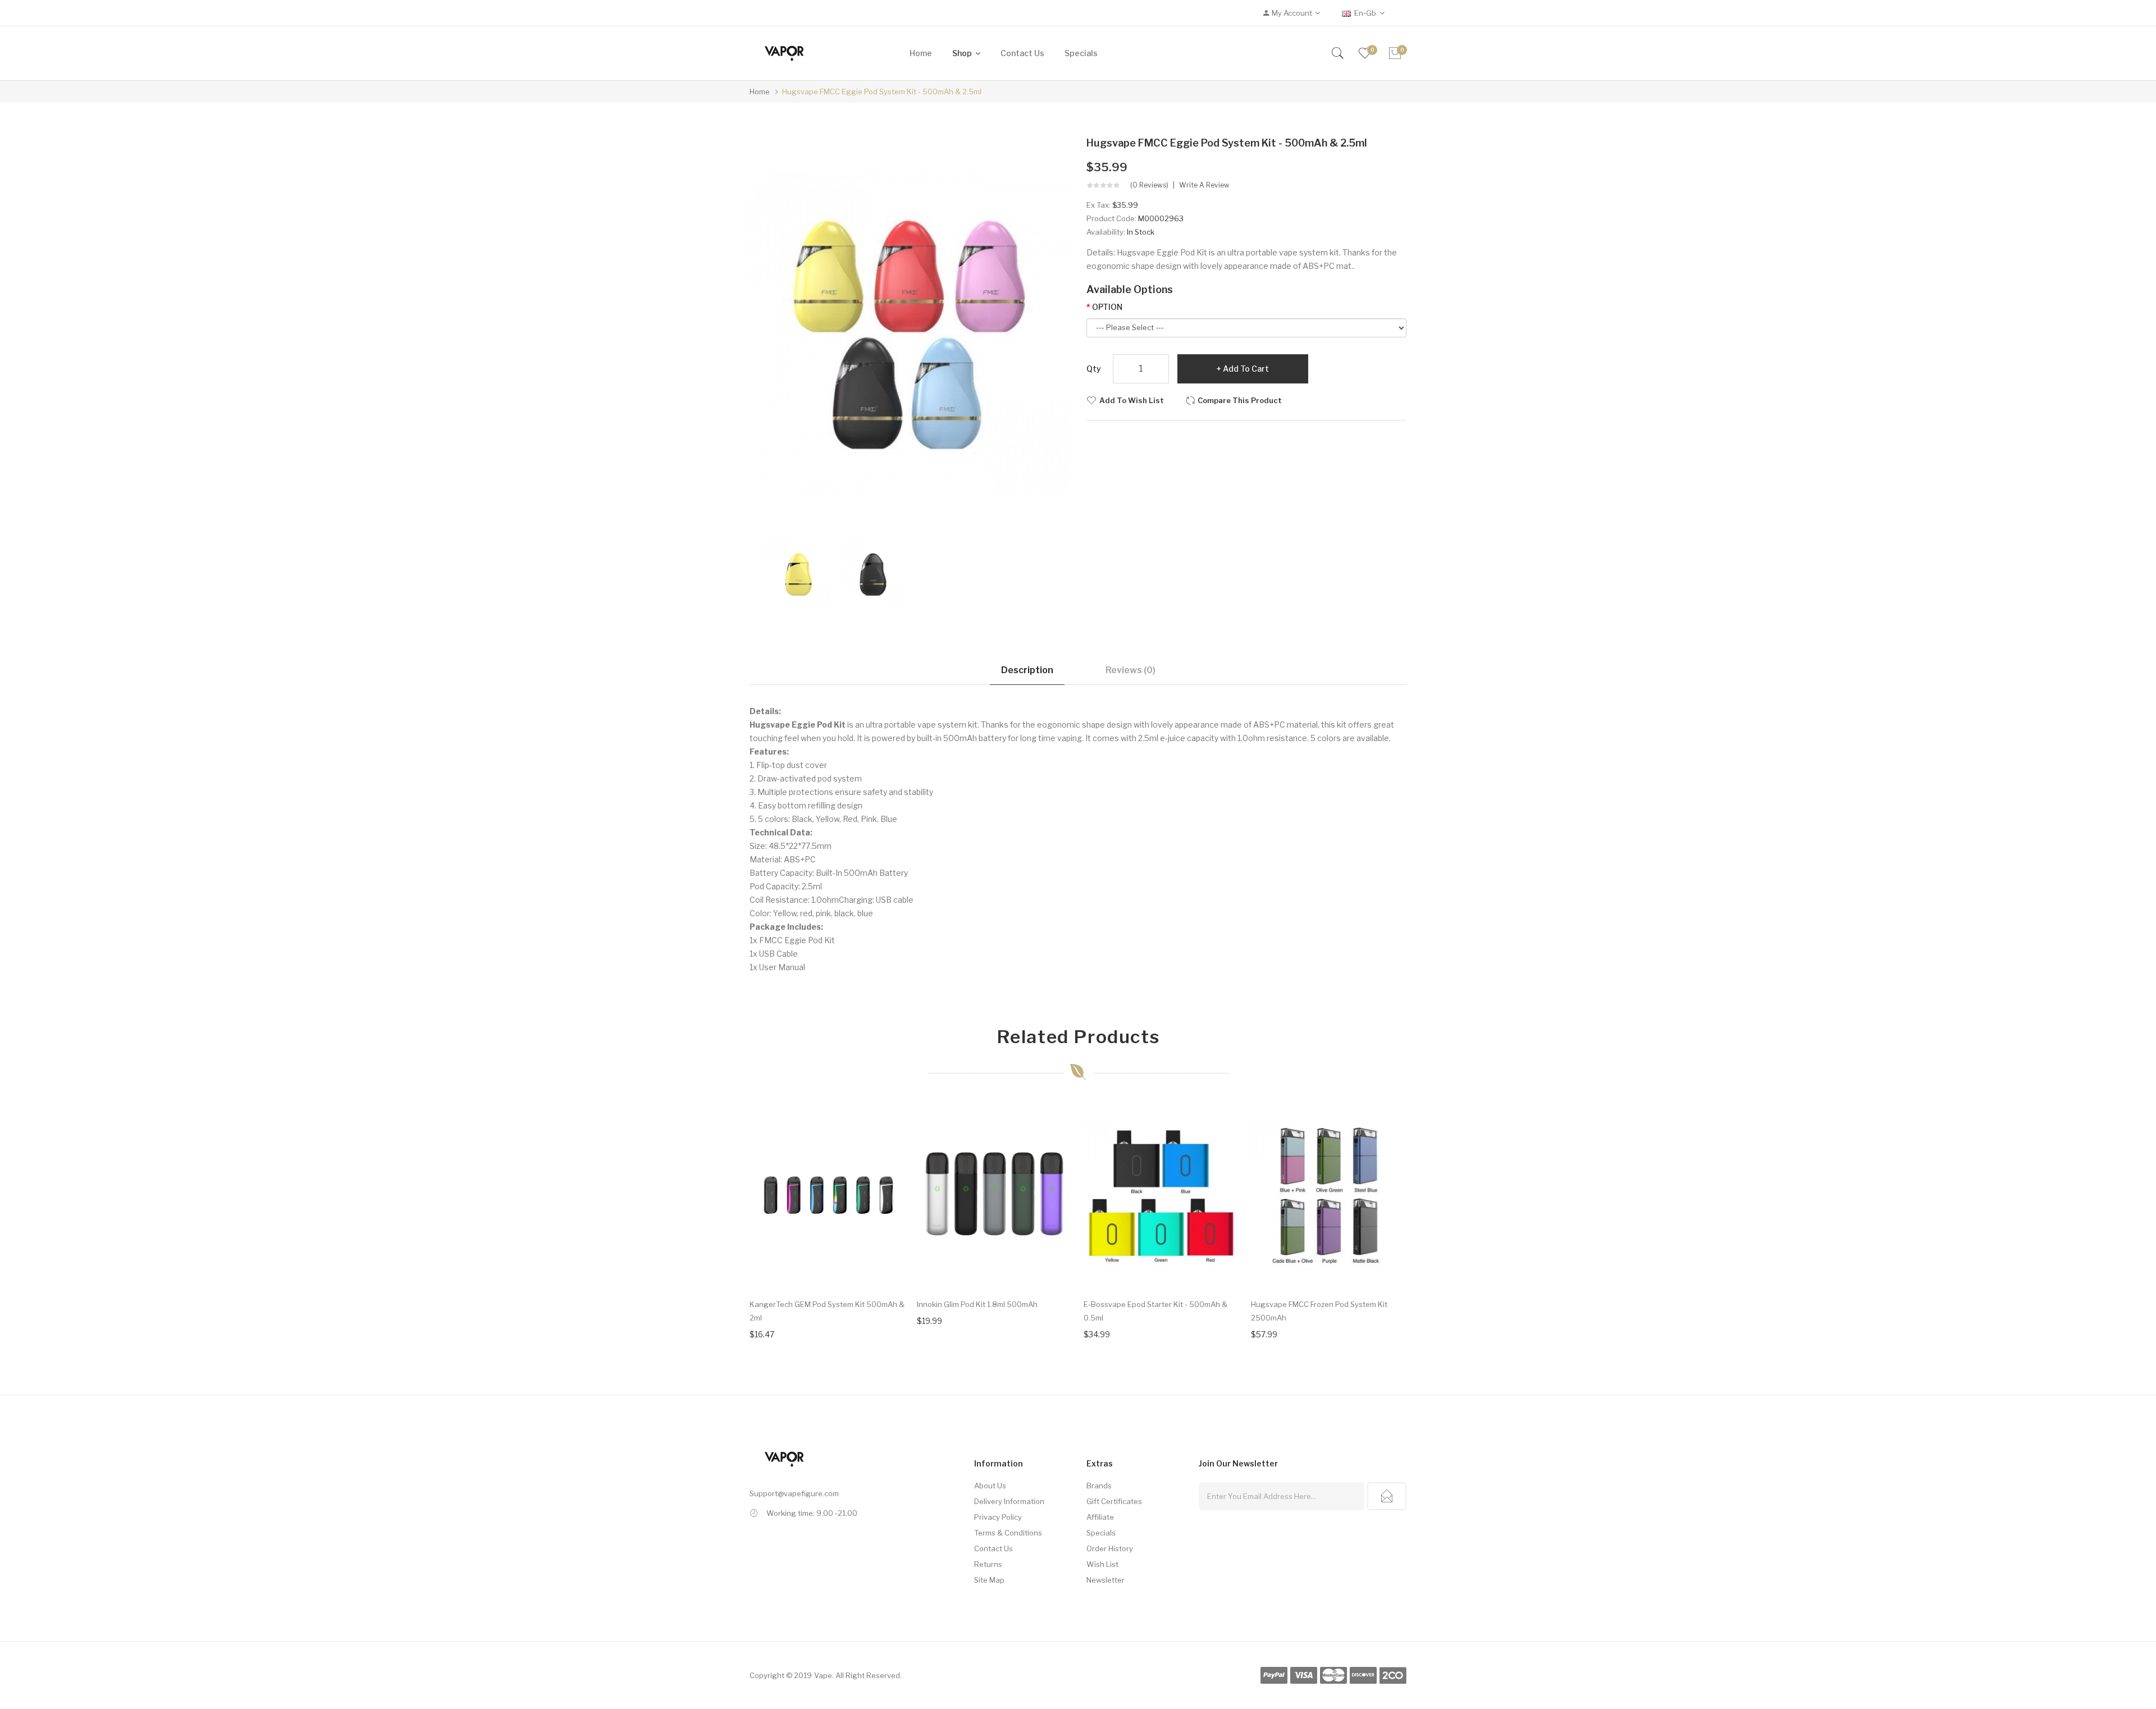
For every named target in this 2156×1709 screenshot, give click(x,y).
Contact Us (994, 1548)
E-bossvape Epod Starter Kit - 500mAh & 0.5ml (1155, 1311)
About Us (990, 1486)
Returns (988, 1564)
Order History (1110, 1548)
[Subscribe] (1387, 1496)
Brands (1099, 1486)
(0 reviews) (1149, 185)
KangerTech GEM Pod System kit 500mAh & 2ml (827, 1311)
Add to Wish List (1132, 400)
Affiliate (1100, 1517)
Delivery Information (1009, 1501)
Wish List (1102, 1564)
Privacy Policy (998, 1517)
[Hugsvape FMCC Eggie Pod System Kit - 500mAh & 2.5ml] (798, 572)
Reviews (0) (1130, 670)
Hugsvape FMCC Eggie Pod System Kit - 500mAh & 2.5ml (882, 92)
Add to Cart (1246, 369)
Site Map (989, 1580)
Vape (823, 1675)
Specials (1101, 1533)
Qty (1094, 369)
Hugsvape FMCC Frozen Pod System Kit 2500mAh (1319, 1311)
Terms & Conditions (1008, 1533)
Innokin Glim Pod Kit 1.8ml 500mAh (977, 1304)
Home (760, 92)
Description (1027, 670)
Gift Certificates (1114, 1501)
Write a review (1204, 185)
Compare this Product (1240, 400)
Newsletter (1106, 1580)
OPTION (1107, 307)
